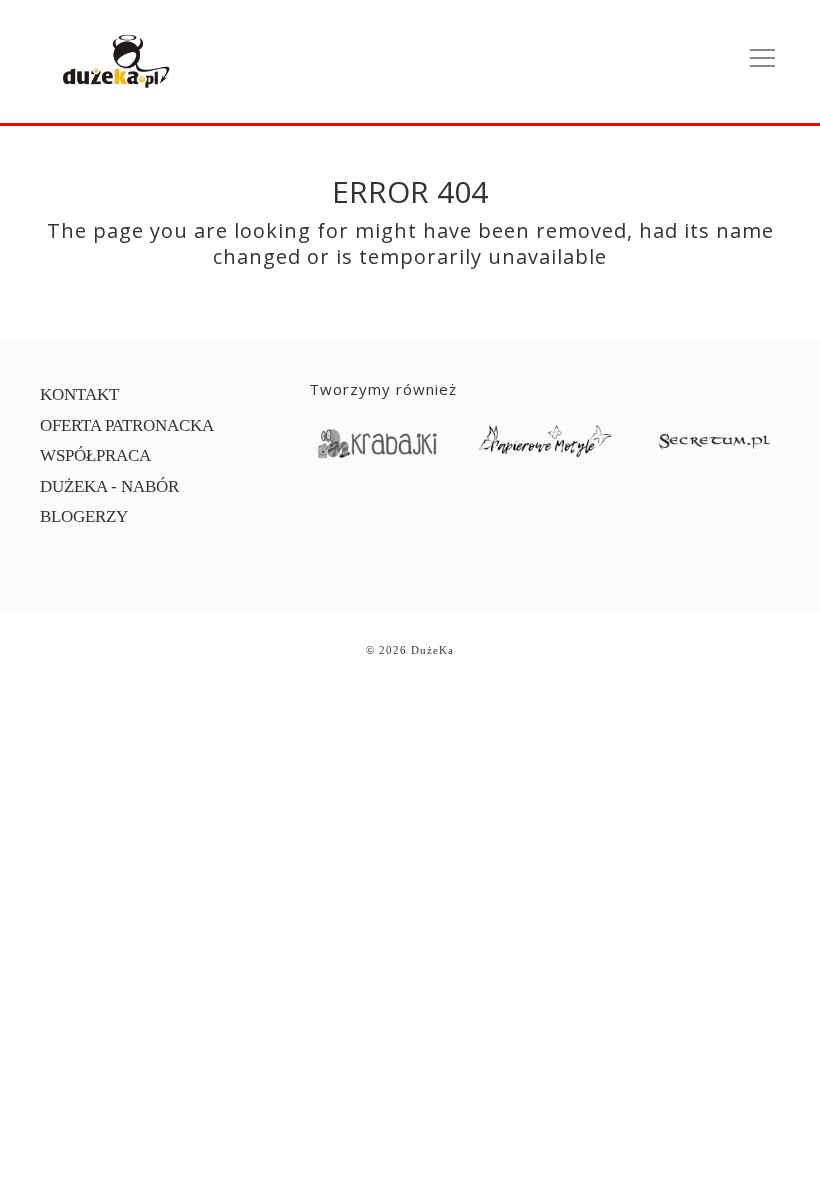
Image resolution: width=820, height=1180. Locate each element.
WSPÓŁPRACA (95, 455)
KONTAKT (79, 394)
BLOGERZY (84, 516)
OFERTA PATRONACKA (127, 425)
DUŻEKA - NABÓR (109, 486)
